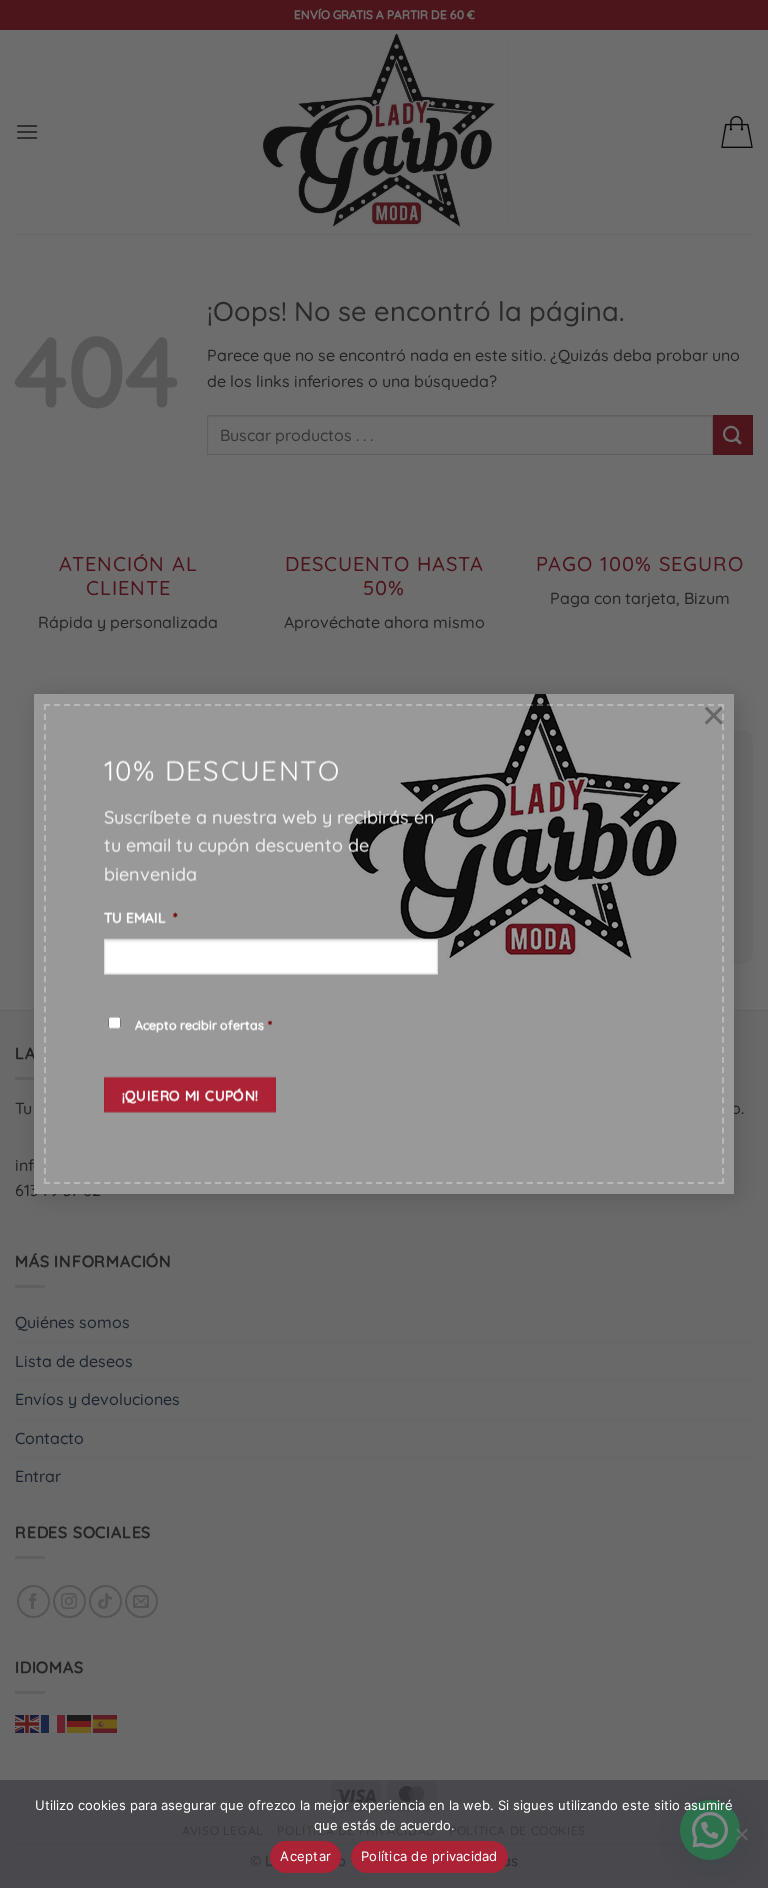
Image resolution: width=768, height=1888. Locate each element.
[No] (741, 1840)
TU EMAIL (141, 916)
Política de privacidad (429, 1856)
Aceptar (305, 1856)
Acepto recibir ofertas (203, 1024)
